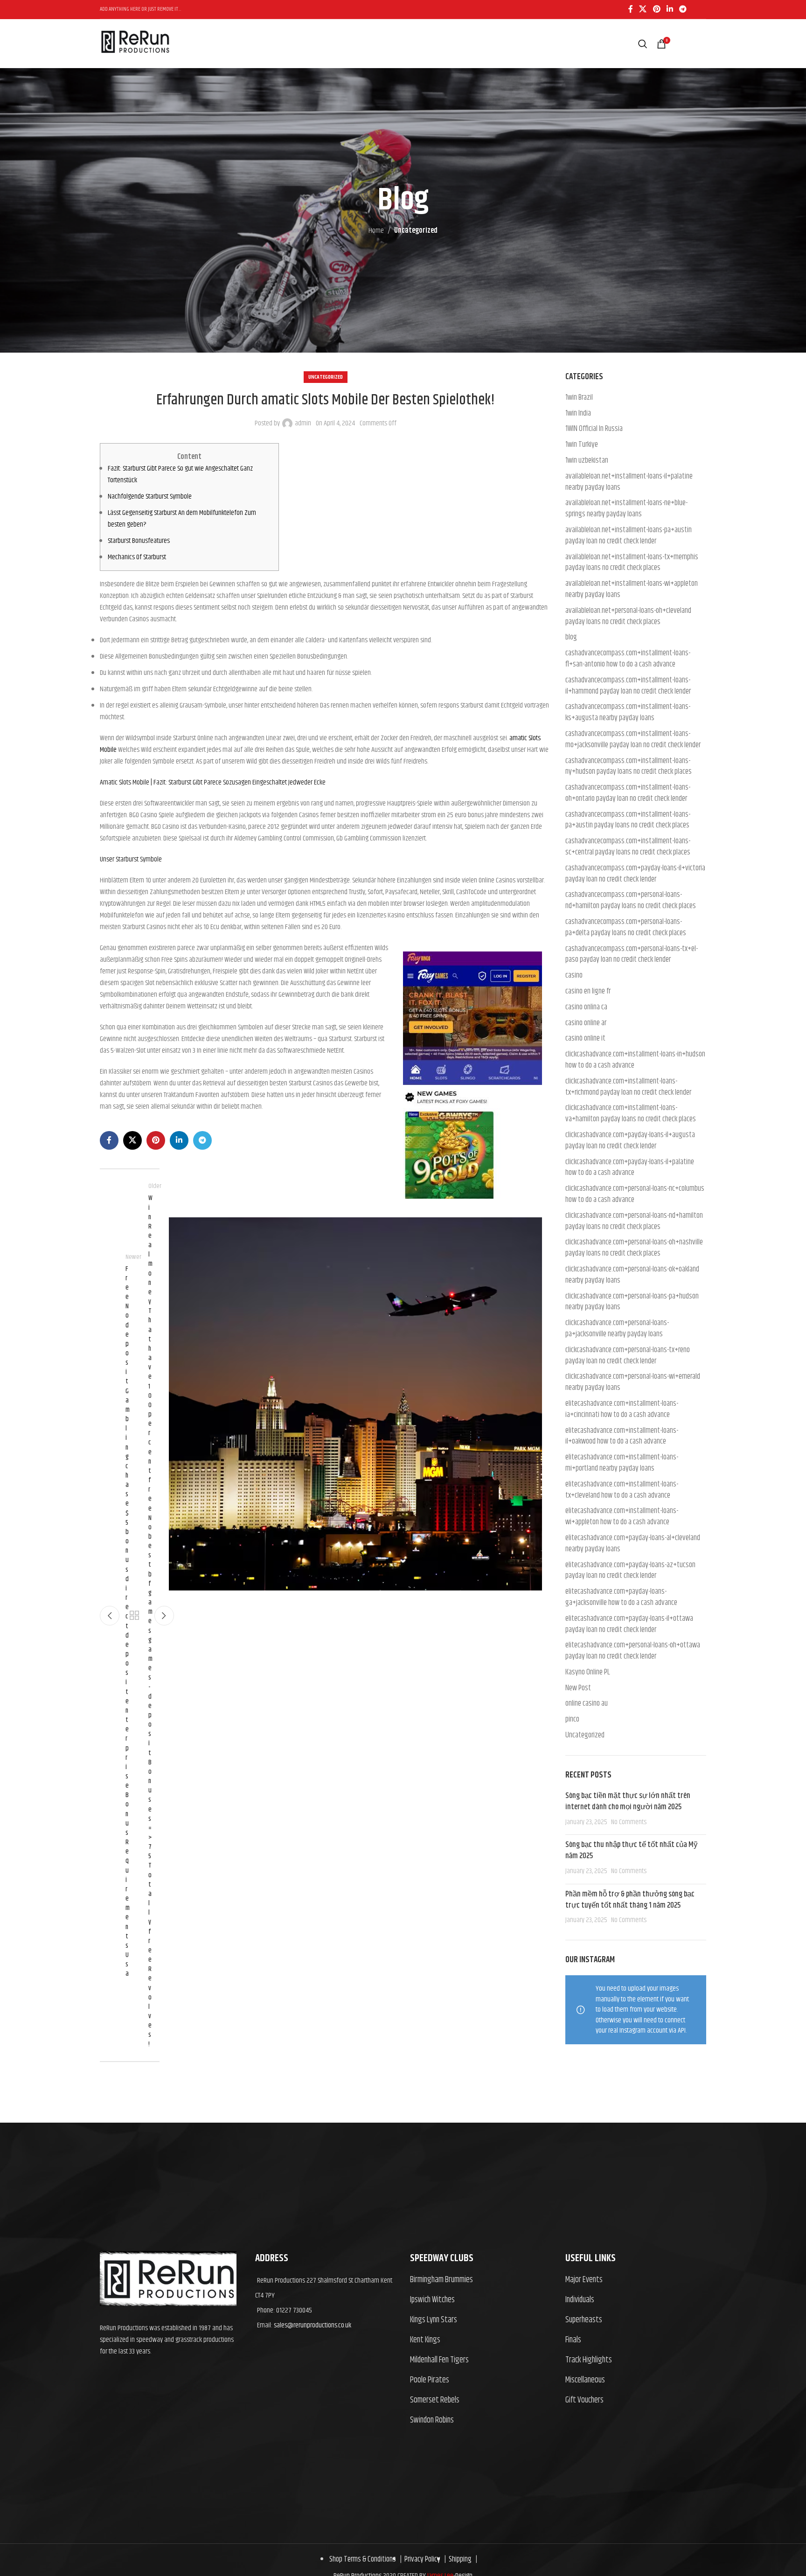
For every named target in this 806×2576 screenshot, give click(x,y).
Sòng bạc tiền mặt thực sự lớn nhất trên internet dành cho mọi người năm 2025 (628, 1801)
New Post (578, 1688)
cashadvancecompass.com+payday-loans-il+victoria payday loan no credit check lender (635, 874)
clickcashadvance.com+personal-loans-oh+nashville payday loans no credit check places (634, 1248)
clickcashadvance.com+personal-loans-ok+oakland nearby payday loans (632, 1275)
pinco (572, 1720)
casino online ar (586, 1023)
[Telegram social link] (683, 9)
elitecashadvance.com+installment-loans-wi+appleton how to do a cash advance (622, 1517)
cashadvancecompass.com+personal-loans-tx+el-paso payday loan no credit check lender (632, 955)
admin (303, 423)
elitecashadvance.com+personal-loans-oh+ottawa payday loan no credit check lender (633, 1651)
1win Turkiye (582, 445)
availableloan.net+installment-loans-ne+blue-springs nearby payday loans (626, 509)
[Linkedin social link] (670, 9)
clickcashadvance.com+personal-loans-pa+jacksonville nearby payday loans (617, 1329)
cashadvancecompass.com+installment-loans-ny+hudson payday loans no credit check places (629, 767)
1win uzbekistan (587, 461)
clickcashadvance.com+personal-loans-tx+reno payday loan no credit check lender (628, 1356)
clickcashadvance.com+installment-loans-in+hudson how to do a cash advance (635, 1060)
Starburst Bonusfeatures (139, 541)
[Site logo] (135, 62)
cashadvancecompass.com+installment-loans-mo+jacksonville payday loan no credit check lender (633, 740)
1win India (578, 414)
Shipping (459, 2559)
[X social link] (643, 9)
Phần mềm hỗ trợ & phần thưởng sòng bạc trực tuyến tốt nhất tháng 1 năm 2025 (630, 1900)
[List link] (481, 2280)
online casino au (587, 1704)
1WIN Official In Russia (594, 429)
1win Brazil (579, 398)
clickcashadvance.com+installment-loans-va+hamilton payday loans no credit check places (631, 1114)
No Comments (629, 1822)
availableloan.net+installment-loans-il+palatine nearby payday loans (629, 482)
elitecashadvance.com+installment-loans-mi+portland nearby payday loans (622, 1463)
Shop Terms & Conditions (363, 2559)
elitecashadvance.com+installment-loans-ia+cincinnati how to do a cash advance (622, 1410)
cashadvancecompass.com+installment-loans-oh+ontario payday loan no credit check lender (628, 793)
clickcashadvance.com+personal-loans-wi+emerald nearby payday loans (633, 1382)
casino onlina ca (586, 1007)
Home (376, 231)
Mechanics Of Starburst (137, 557)
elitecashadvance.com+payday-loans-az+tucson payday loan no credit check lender (630, 1571)
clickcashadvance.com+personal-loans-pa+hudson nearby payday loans (632, 1302)
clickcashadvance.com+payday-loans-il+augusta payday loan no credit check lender (630, 1141)
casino (574, 976)
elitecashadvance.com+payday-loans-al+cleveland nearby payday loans (633, 1544)
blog (571, 638)
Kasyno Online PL (588, 1673)
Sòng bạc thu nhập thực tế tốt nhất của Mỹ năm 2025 (632, 1850)
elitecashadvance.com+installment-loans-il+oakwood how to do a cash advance (622, 1437)
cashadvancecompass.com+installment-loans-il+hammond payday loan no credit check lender (628, 686)
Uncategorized (416, 231)
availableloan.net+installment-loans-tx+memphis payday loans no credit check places (632, 563)
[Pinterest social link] (657, 9)
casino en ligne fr (588, 992)
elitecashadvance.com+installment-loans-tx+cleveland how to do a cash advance (622, 1490)
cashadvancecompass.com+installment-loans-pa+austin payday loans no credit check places (628, 820)
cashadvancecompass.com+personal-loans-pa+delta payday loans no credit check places (626, 928)
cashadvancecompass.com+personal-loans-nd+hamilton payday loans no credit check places (631, 901)
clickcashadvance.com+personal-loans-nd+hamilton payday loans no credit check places (634, 1222)
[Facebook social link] (630, 9)
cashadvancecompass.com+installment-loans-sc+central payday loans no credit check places (628, 847)
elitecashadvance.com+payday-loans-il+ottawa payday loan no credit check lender (629, 1625)
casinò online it (585, 1039)
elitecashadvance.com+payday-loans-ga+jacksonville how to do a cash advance (621, 1597)
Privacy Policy (421, 2559)
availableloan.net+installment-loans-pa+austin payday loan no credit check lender (629, 536)
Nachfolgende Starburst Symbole (150, 496)
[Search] (643, 44)
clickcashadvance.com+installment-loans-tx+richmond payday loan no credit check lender (628, 1087)
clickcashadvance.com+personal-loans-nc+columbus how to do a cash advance (635, 1194)
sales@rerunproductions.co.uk (313, 2325)
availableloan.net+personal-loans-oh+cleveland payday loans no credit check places (628, 617)
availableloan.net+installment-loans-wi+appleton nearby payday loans (632, 590)
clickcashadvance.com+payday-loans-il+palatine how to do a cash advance (630, 1168)
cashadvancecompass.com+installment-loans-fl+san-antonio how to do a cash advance (628, 659)
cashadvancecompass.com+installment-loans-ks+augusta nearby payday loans (628, 713)
